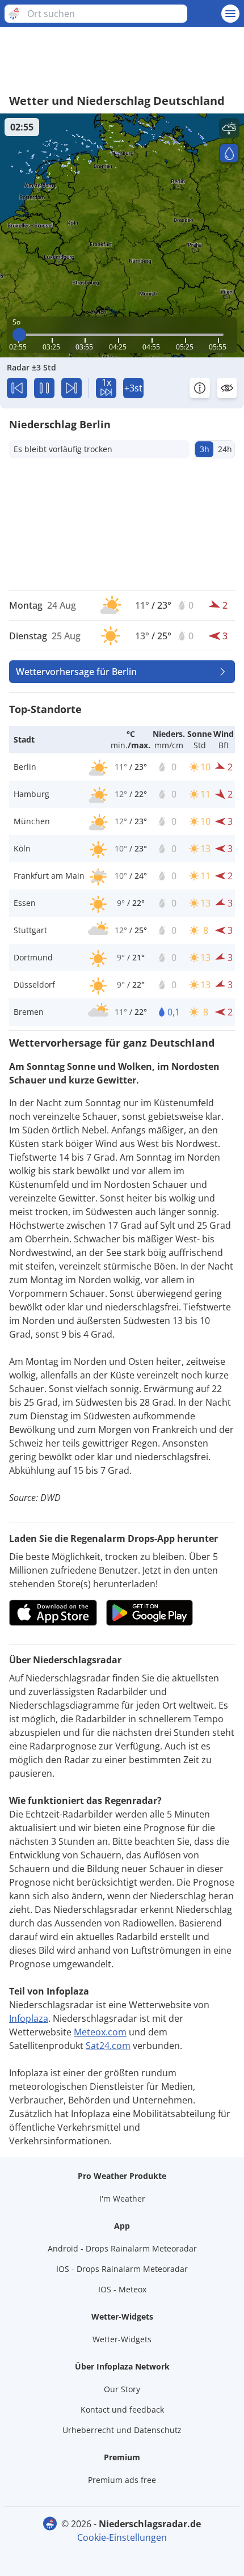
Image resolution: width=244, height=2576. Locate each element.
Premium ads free (122, 2480)
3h (205, 449)
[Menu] (230, 14)
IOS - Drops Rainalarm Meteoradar (122, 2269)
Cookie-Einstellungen (122, 2537)
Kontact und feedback (122, 2410)
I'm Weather (122, 2198)
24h (225, 449)
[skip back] (17, 388)
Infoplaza (29, 2018)
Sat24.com (108, 2046)
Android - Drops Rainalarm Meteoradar (122, 2248)
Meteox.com (100, 2032)
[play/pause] (44, 388)
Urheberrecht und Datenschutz (122, 2430)
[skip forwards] (71, 388)
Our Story (122, 2389)
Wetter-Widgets (122, 2339)
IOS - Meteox (122, 2289)
